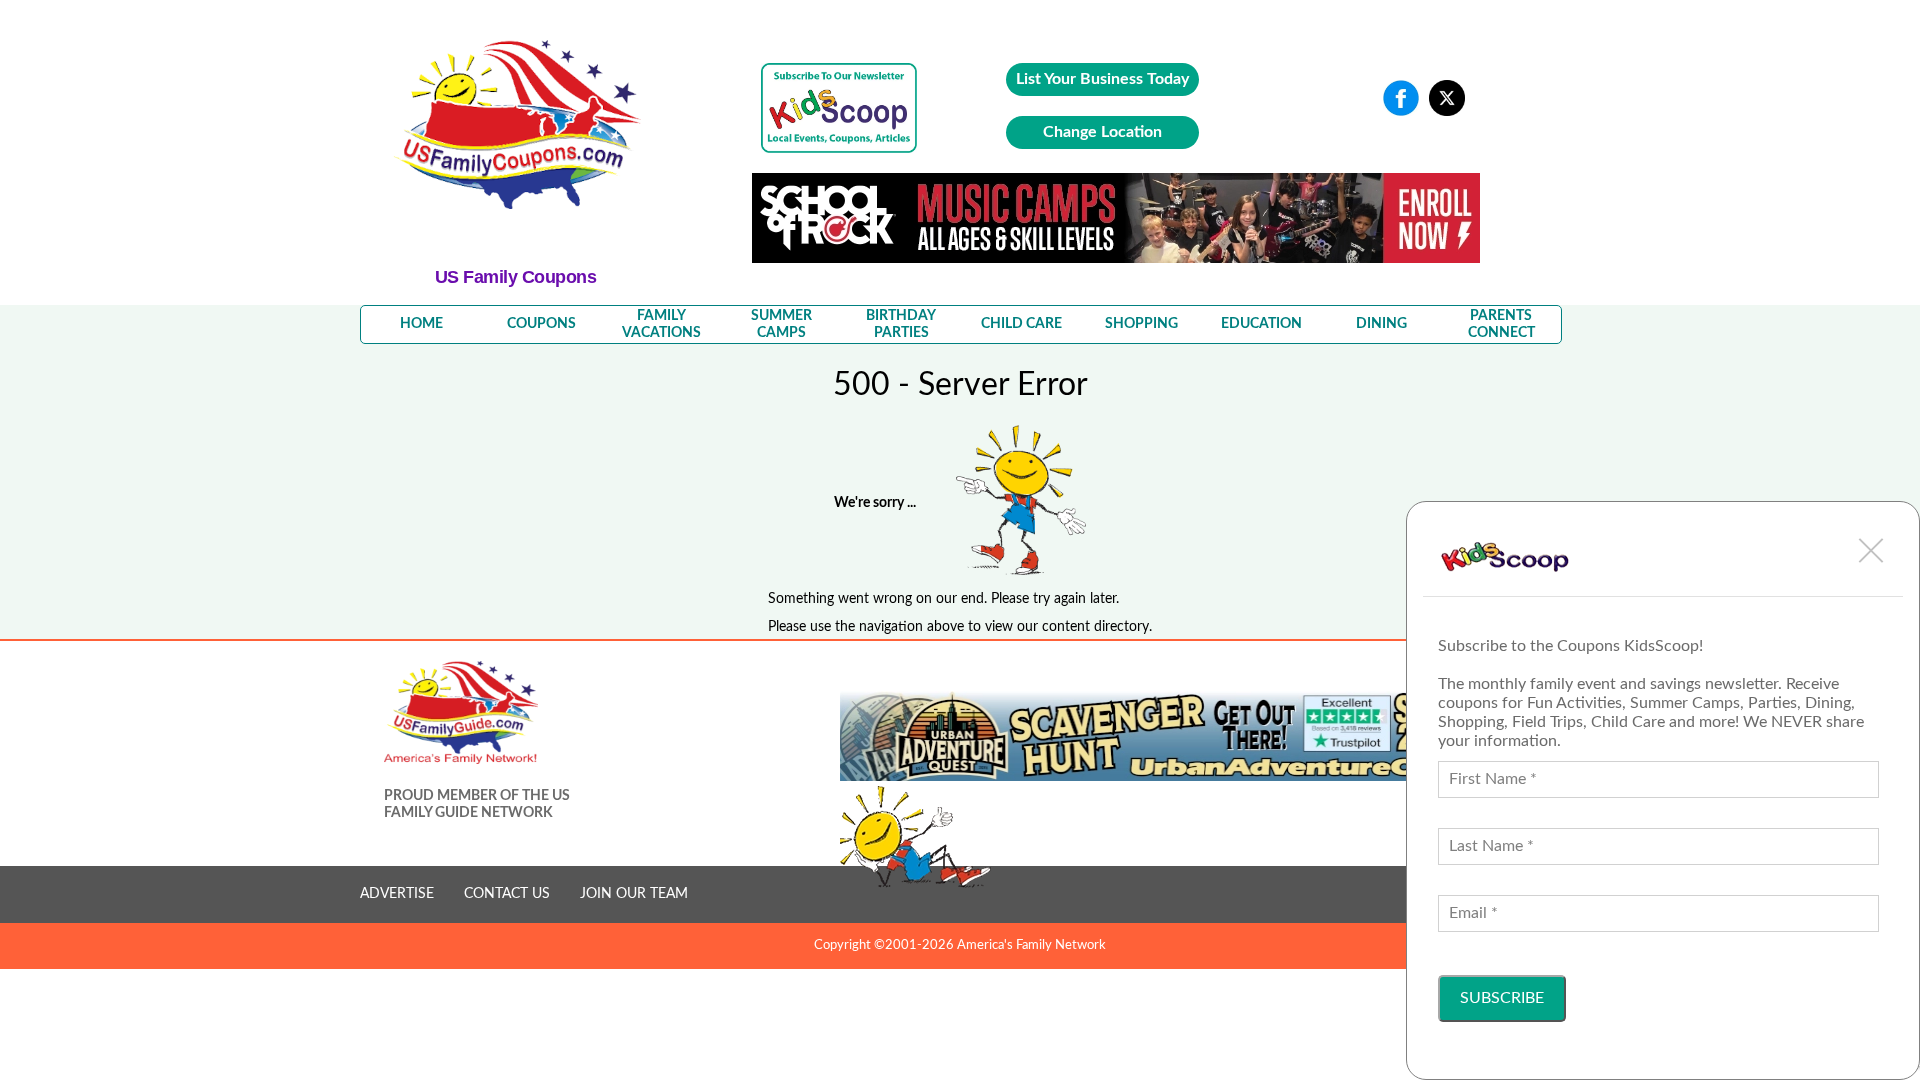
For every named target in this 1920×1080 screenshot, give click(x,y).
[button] (1871, 550)
